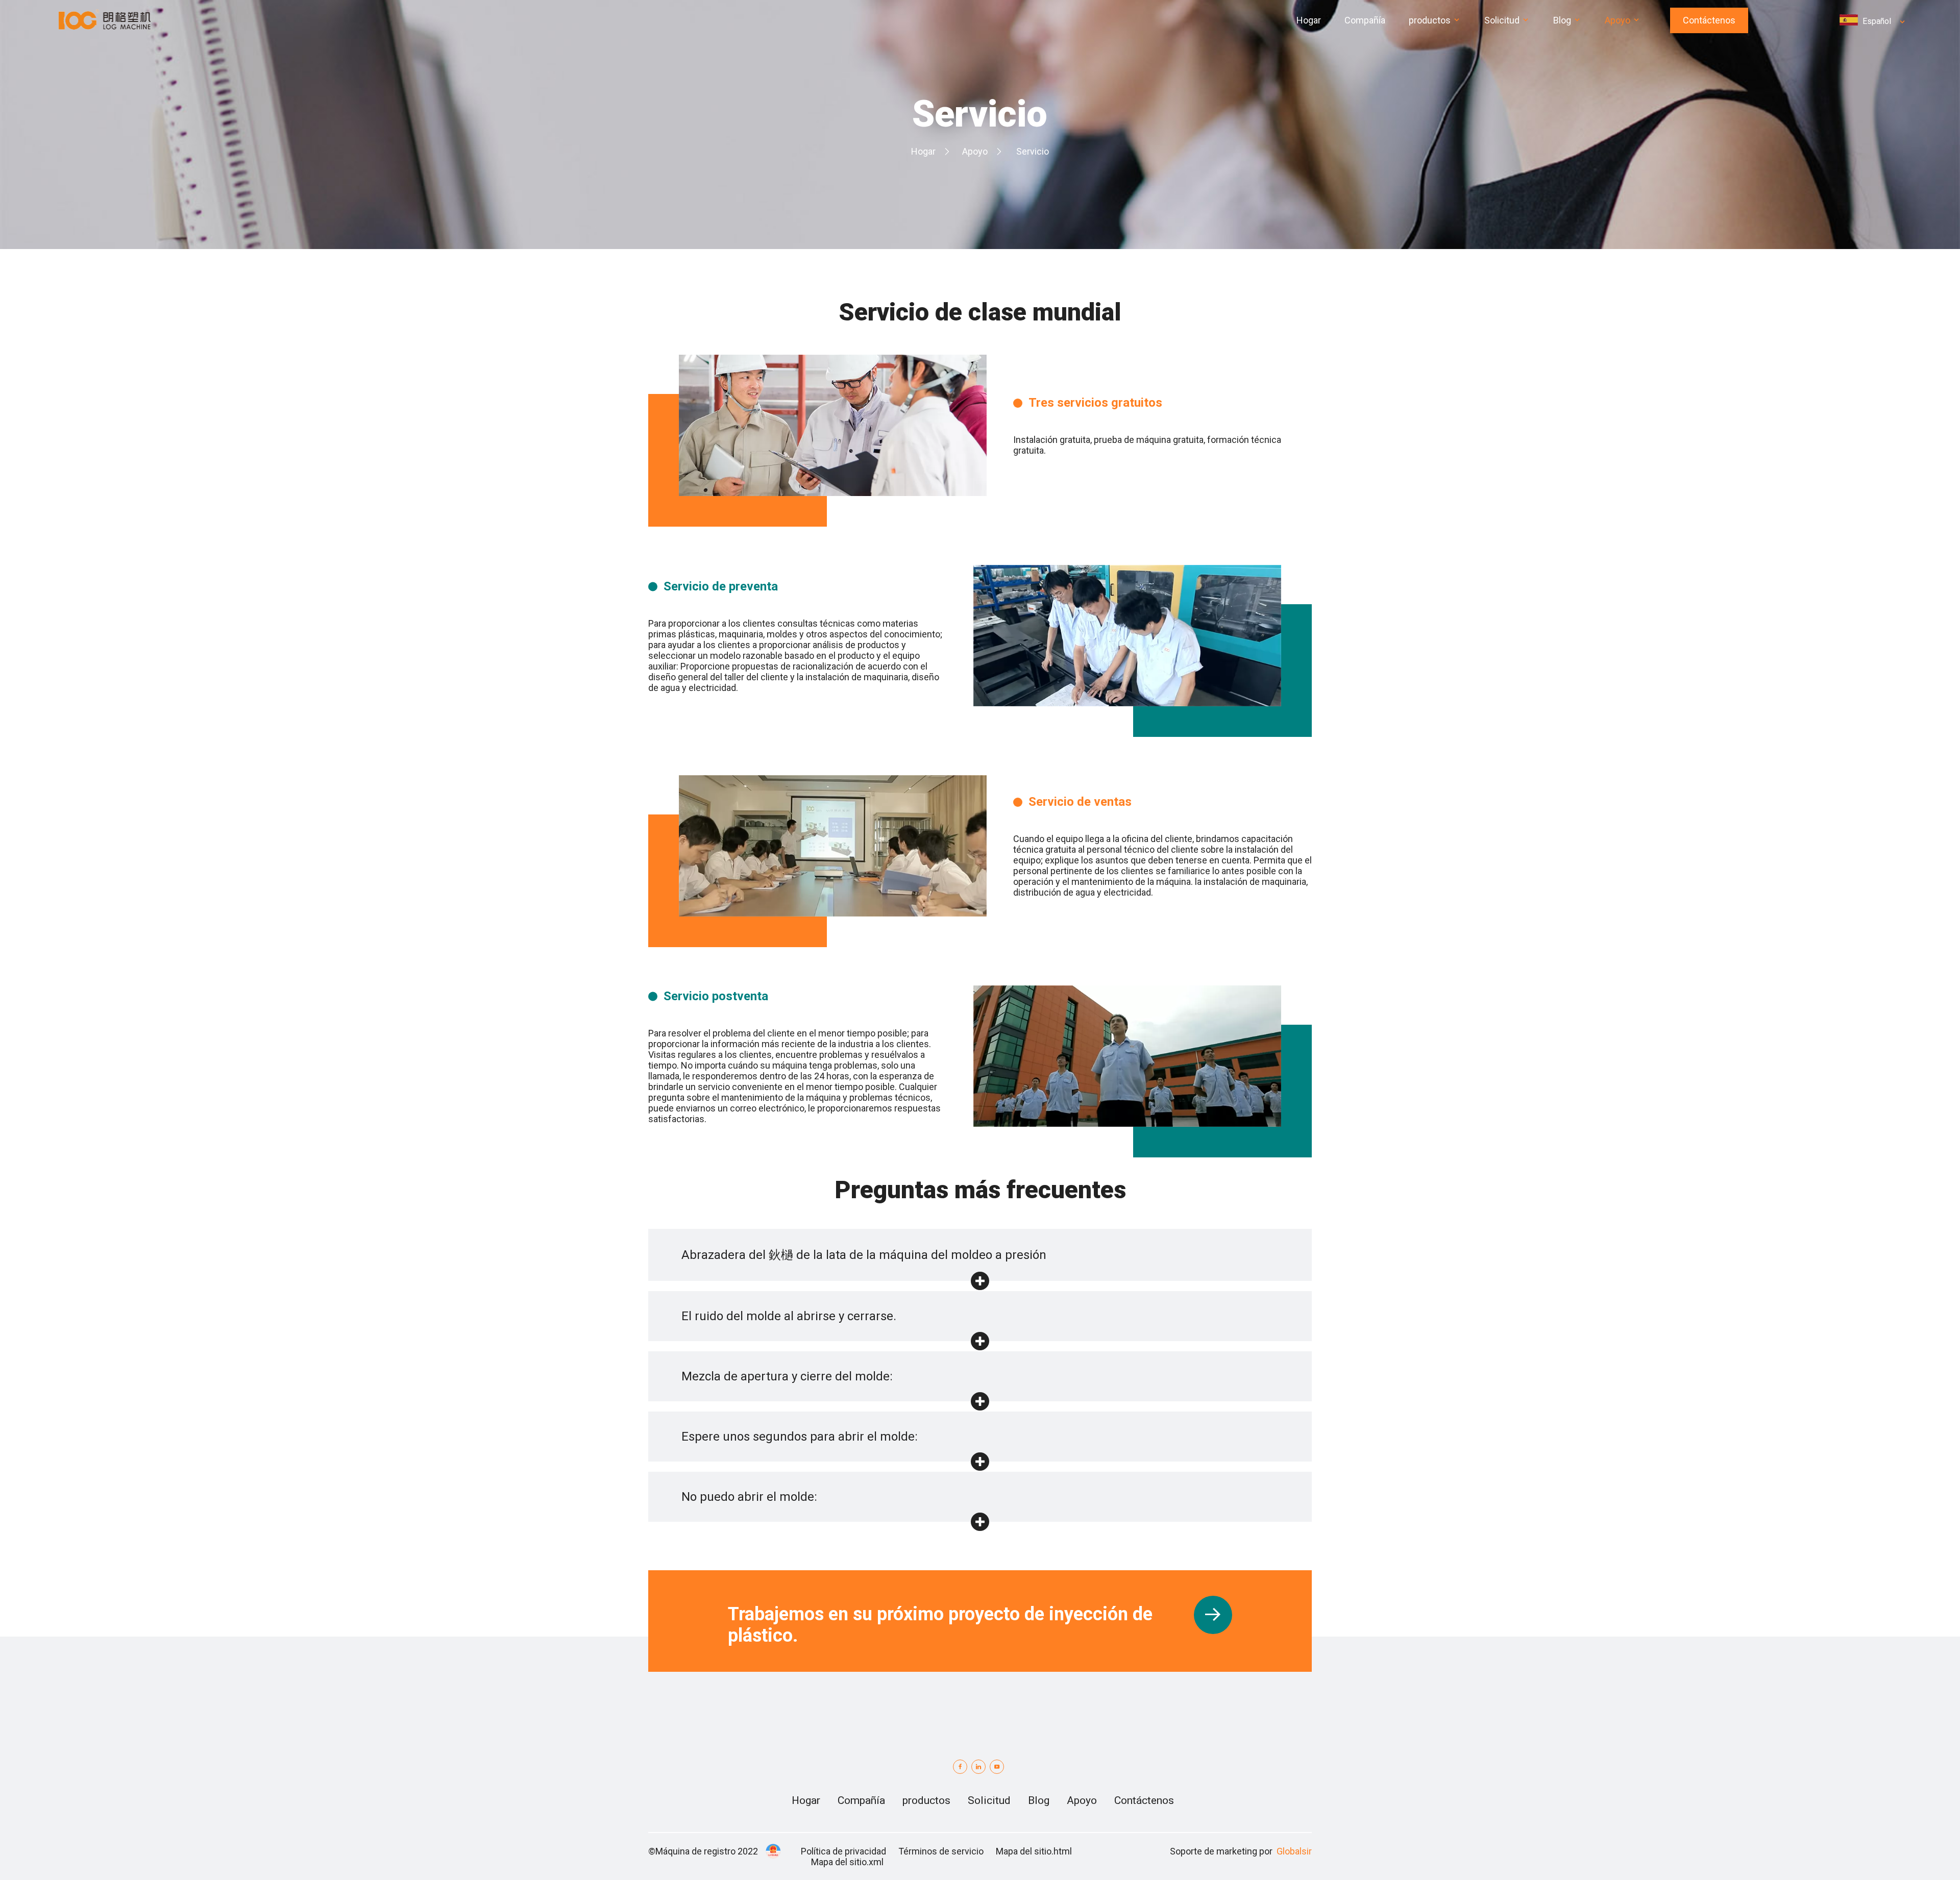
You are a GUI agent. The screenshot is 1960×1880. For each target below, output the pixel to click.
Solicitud (989, 1800)
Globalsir (1294, 1851)
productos (926, 1800)
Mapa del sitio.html (1034, 1851)
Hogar (923, 151)
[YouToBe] (997, 1767)
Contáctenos (1709, 20)
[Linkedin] (978, 1767)
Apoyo (975, 151)
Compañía (861, 1800)
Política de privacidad (843, 1851)
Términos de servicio (941, 1851)
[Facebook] (960, 1767)
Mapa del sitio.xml (847, 1862)
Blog (1039, 1800)
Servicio (1033, 151)
